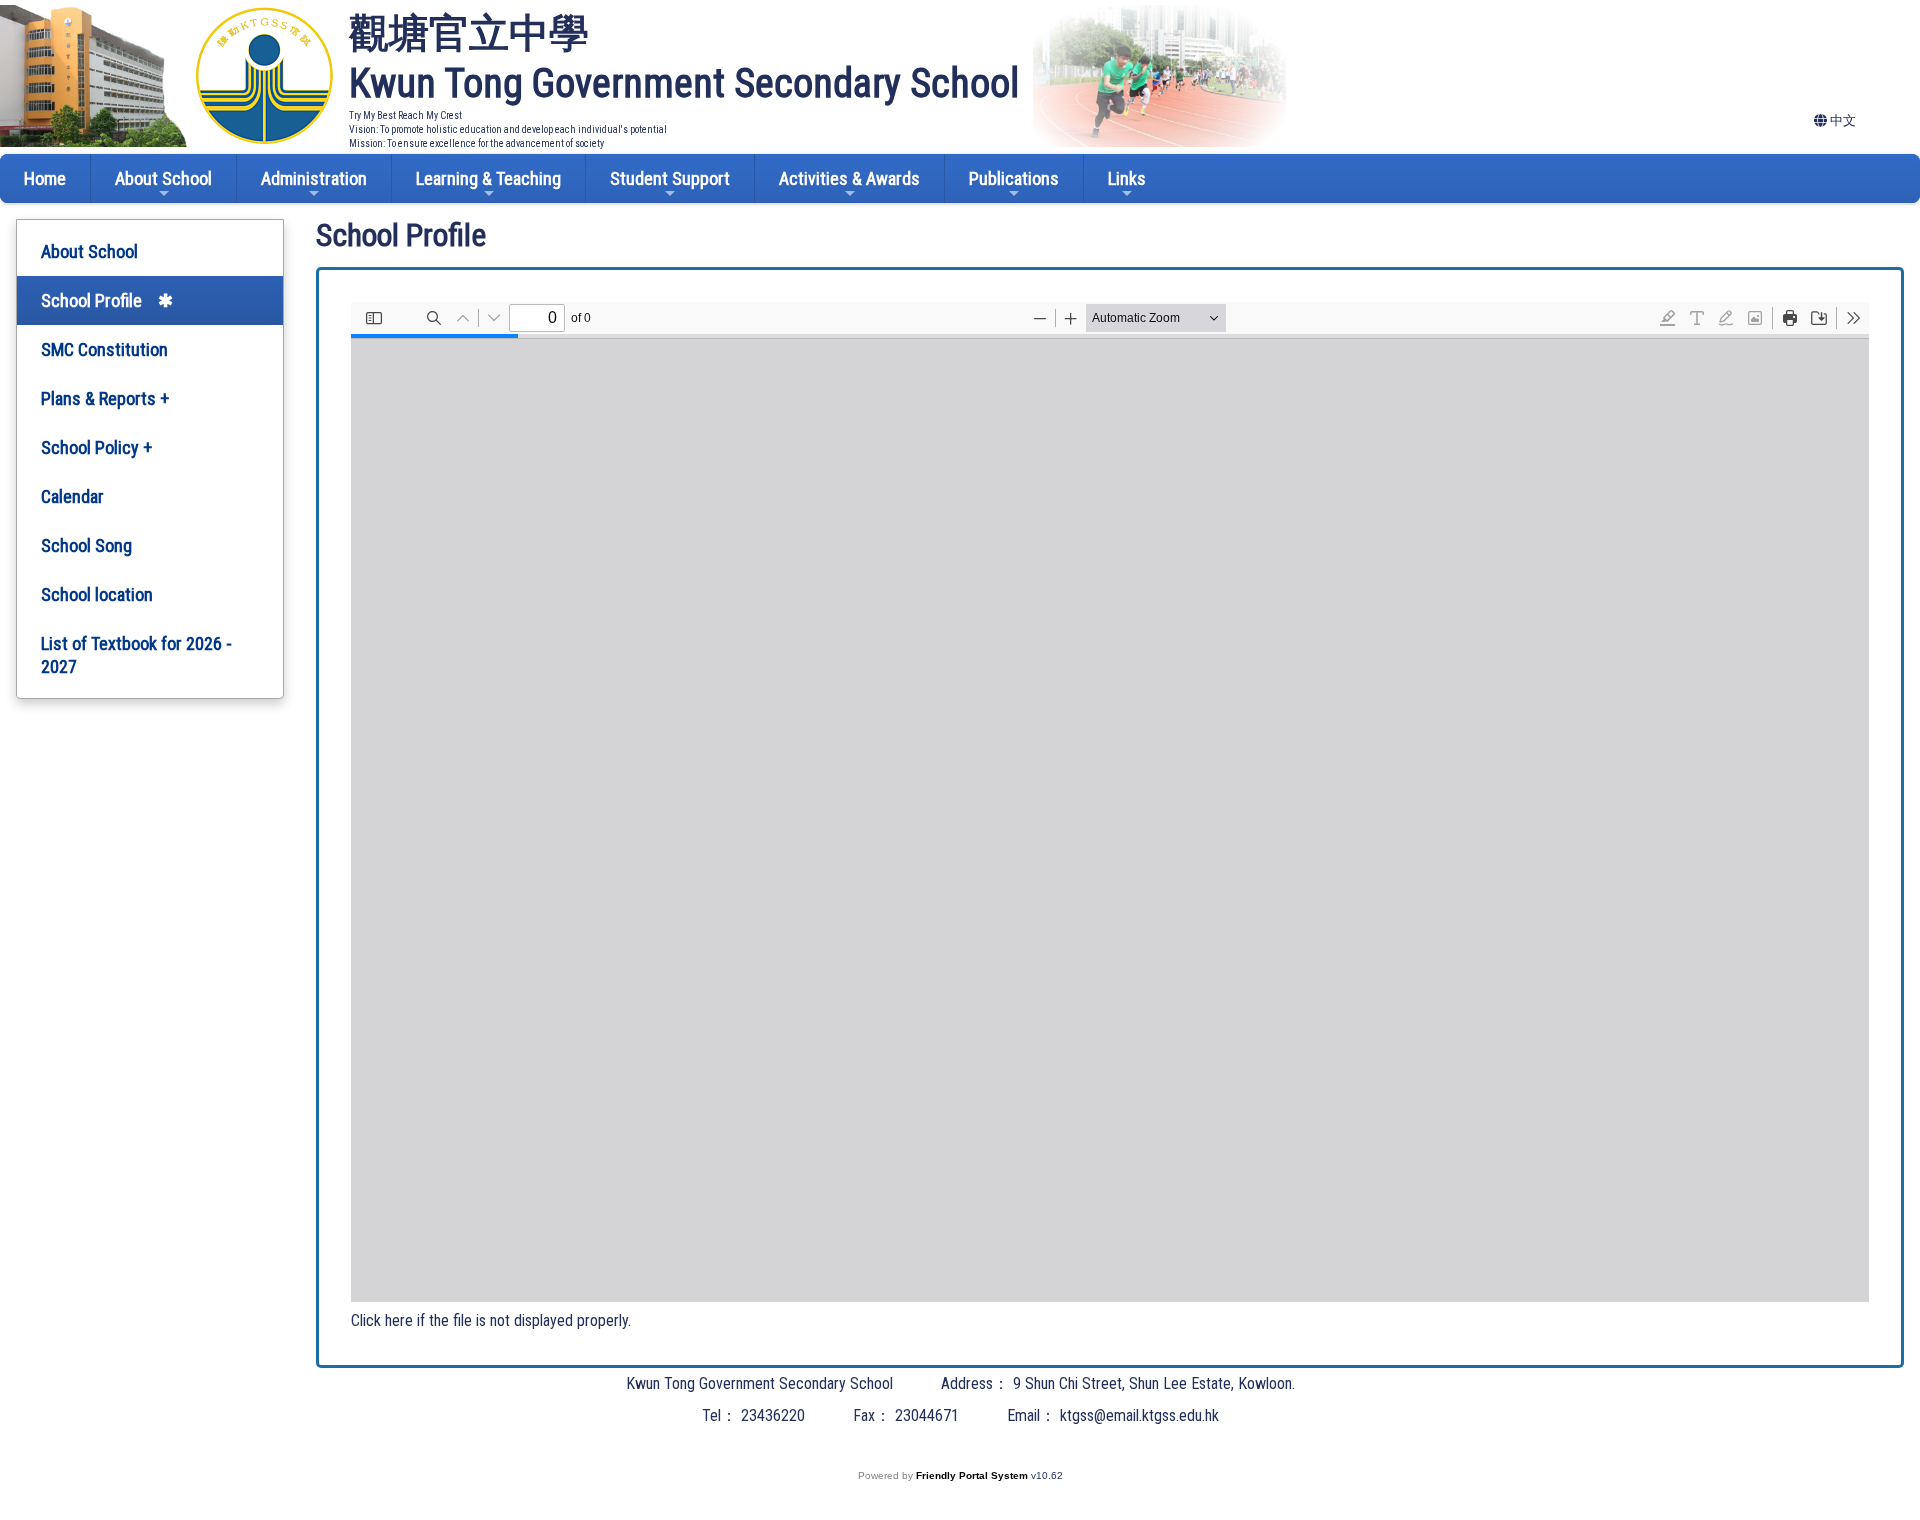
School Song (86, 545)
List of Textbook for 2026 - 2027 (136, 655)
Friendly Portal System (973, 1475)
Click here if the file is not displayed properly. (491, 1320)
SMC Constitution (104, 349)
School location (97, 594)
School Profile (91, 300)
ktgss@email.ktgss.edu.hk (1139, 1415)
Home (45, 178)
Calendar (72, 496)
